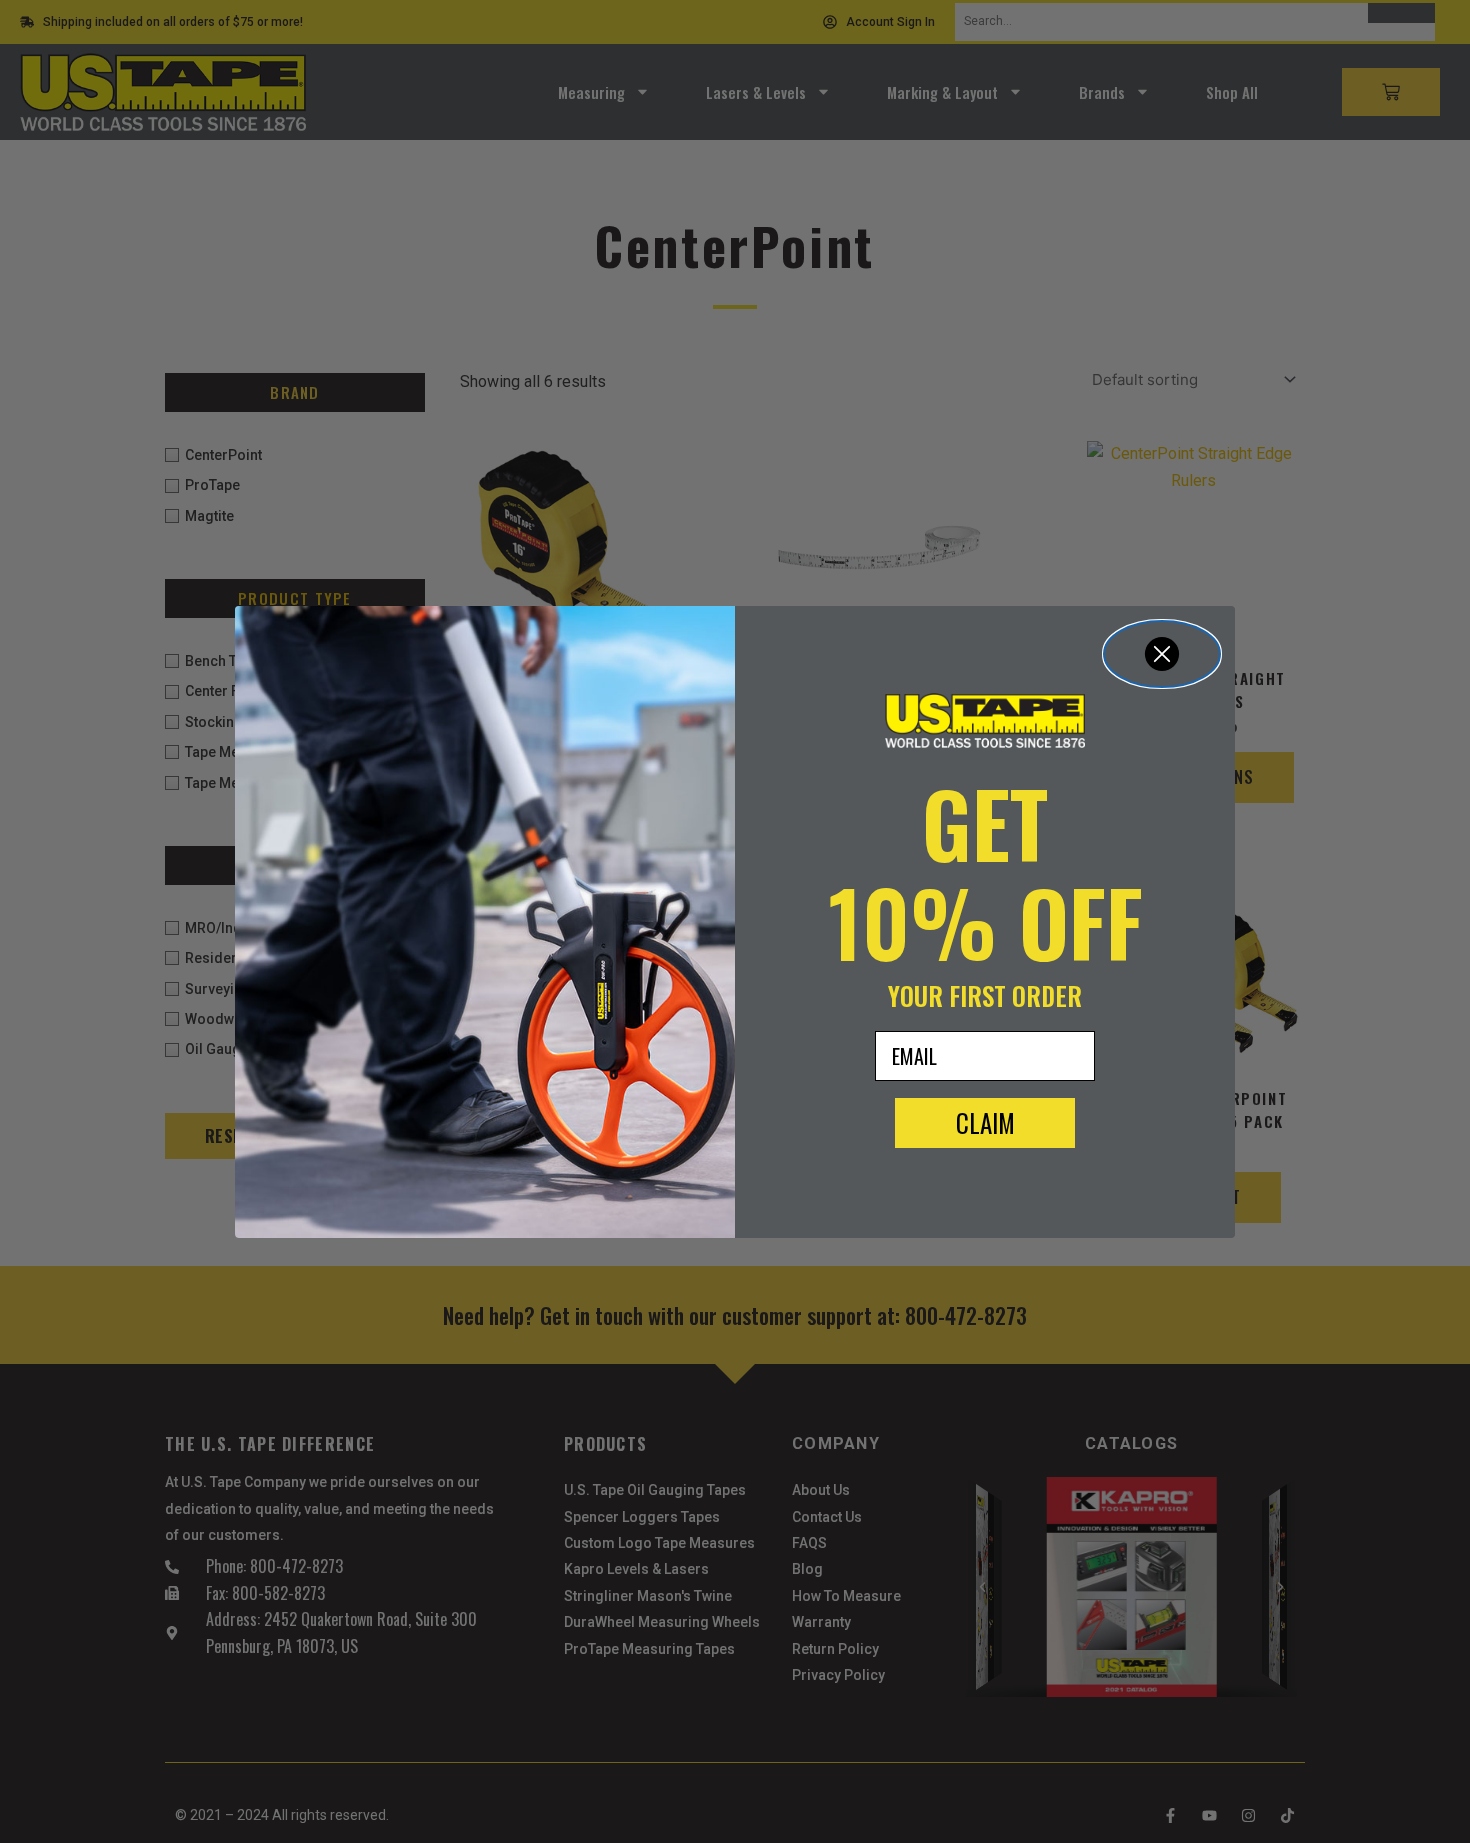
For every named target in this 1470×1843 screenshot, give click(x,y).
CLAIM (985, 1122)
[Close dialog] (1162, 654)
